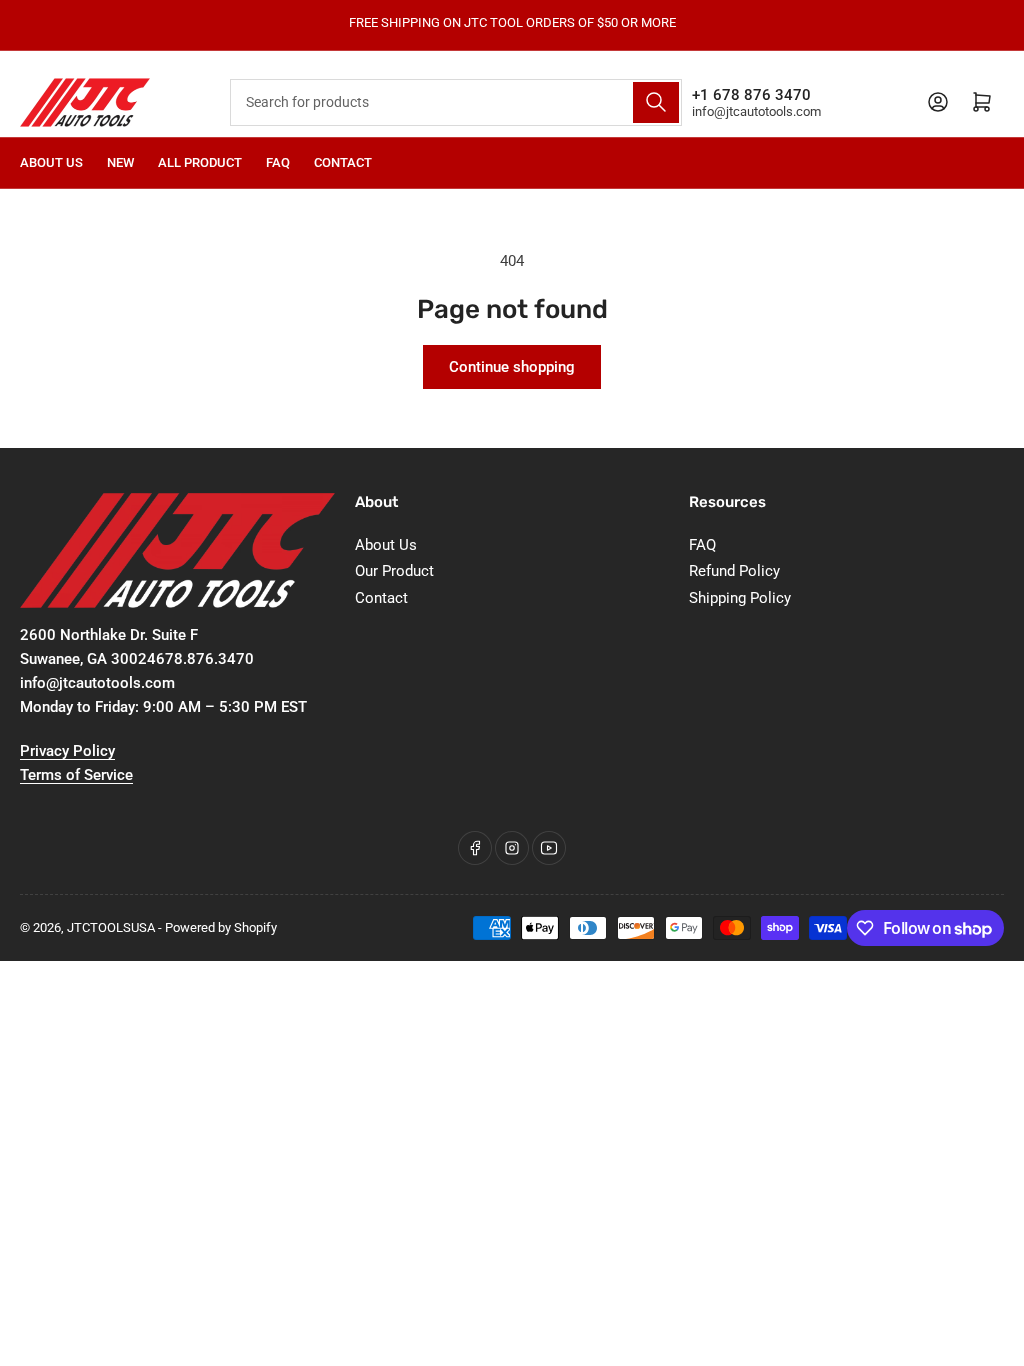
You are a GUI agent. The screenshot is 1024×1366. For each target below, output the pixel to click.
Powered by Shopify (221, 927)
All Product (200, 162)
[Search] (656, 102)
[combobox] (455, 102)
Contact (343, 162)
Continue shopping (512, 367)
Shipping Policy (740, 598)
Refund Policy (734, 571)
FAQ (278, 162)
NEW (120, 162)
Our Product (394, 571)
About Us (51, 162)
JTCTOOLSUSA (111, 927)
